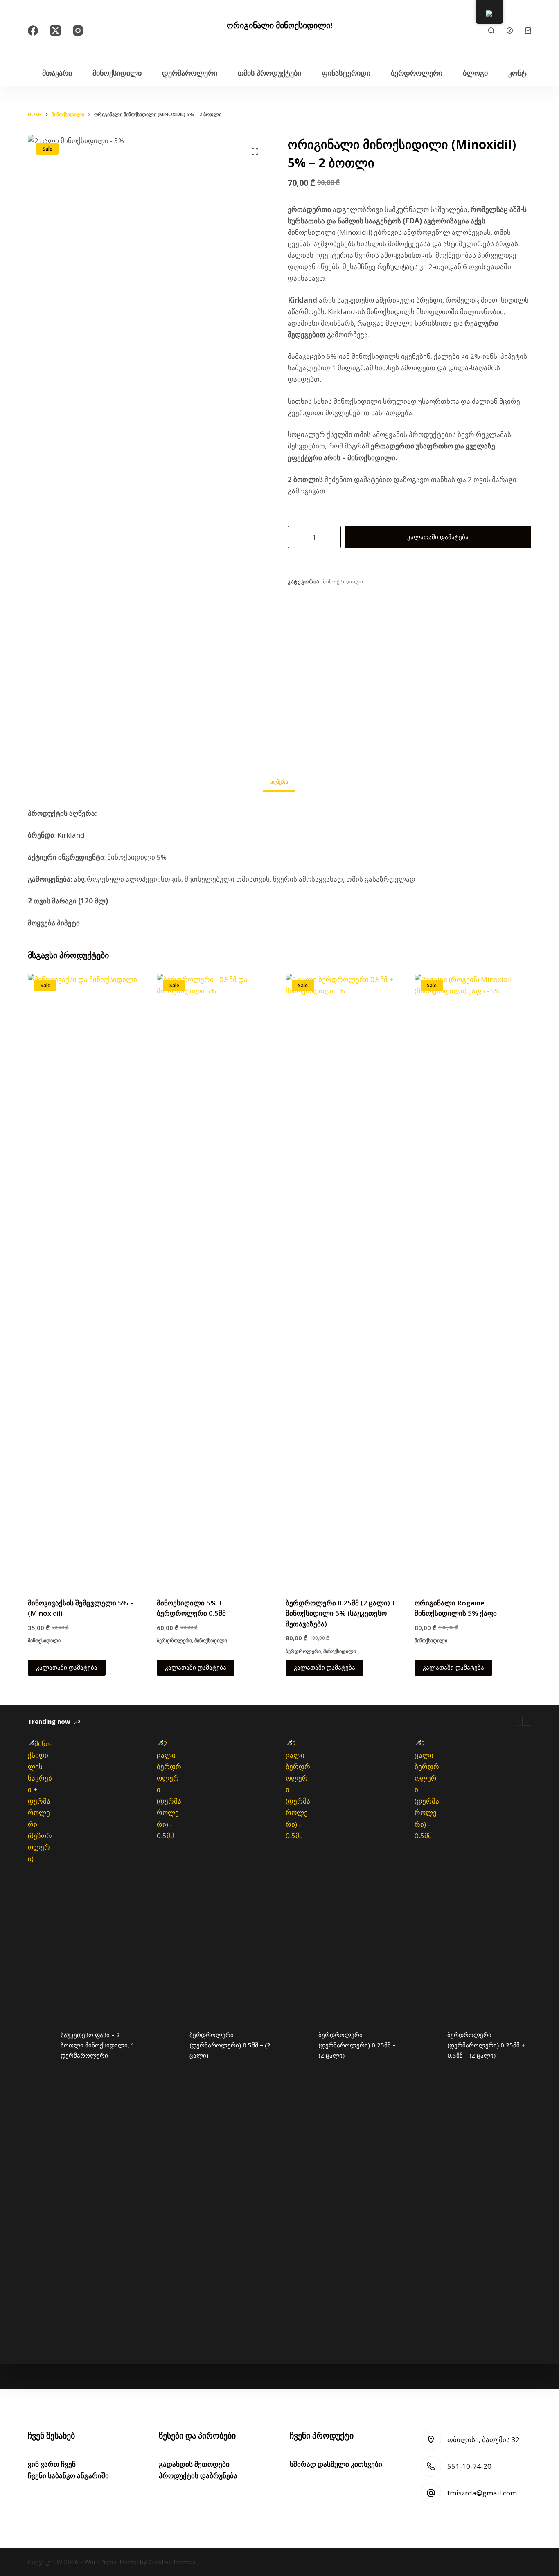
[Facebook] (33, 30)
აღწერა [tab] (279, 782)
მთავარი (57, 73)
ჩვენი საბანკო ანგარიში (68, 2476)
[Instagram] (78, 30)
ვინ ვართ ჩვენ (52, 2464)
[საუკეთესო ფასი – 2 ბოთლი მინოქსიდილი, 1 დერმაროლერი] (40, 2045)
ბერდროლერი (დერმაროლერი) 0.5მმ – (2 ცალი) (230, 2045)
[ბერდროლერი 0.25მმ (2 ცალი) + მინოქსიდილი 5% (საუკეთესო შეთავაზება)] (344, 1281)
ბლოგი (475, 73)
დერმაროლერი (190, 73)
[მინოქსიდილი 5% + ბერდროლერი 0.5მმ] (215, 1281)
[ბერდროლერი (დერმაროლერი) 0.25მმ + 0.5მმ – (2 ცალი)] (427, 2045)
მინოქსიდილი (117, 73)
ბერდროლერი (417, 73)
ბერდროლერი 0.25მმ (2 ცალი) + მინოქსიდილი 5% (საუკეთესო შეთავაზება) (341, 1613)
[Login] (510, 30)
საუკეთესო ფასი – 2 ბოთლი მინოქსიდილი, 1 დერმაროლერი (98, 2045)
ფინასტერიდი (346, 73)
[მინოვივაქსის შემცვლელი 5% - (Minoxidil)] (86, 1281)
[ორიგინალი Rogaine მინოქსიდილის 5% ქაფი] (473, 1281)
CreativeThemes (172, 2562)
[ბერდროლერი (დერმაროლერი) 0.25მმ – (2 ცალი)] (298, 2045)
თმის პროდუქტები (269, 73)
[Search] (491, 30)
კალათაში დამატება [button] (67, 1667)
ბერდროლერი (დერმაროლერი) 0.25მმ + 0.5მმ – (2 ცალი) (486, 2045)
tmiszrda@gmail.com (482, 2493)
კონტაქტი (525, 73)
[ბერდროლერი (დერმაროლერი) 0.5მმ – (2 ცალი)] (169, 2045)
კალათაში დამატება (438, 537)
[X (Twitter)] (55, 30)
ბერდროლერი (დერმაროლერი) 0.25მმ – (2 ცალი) (357, 2045)
